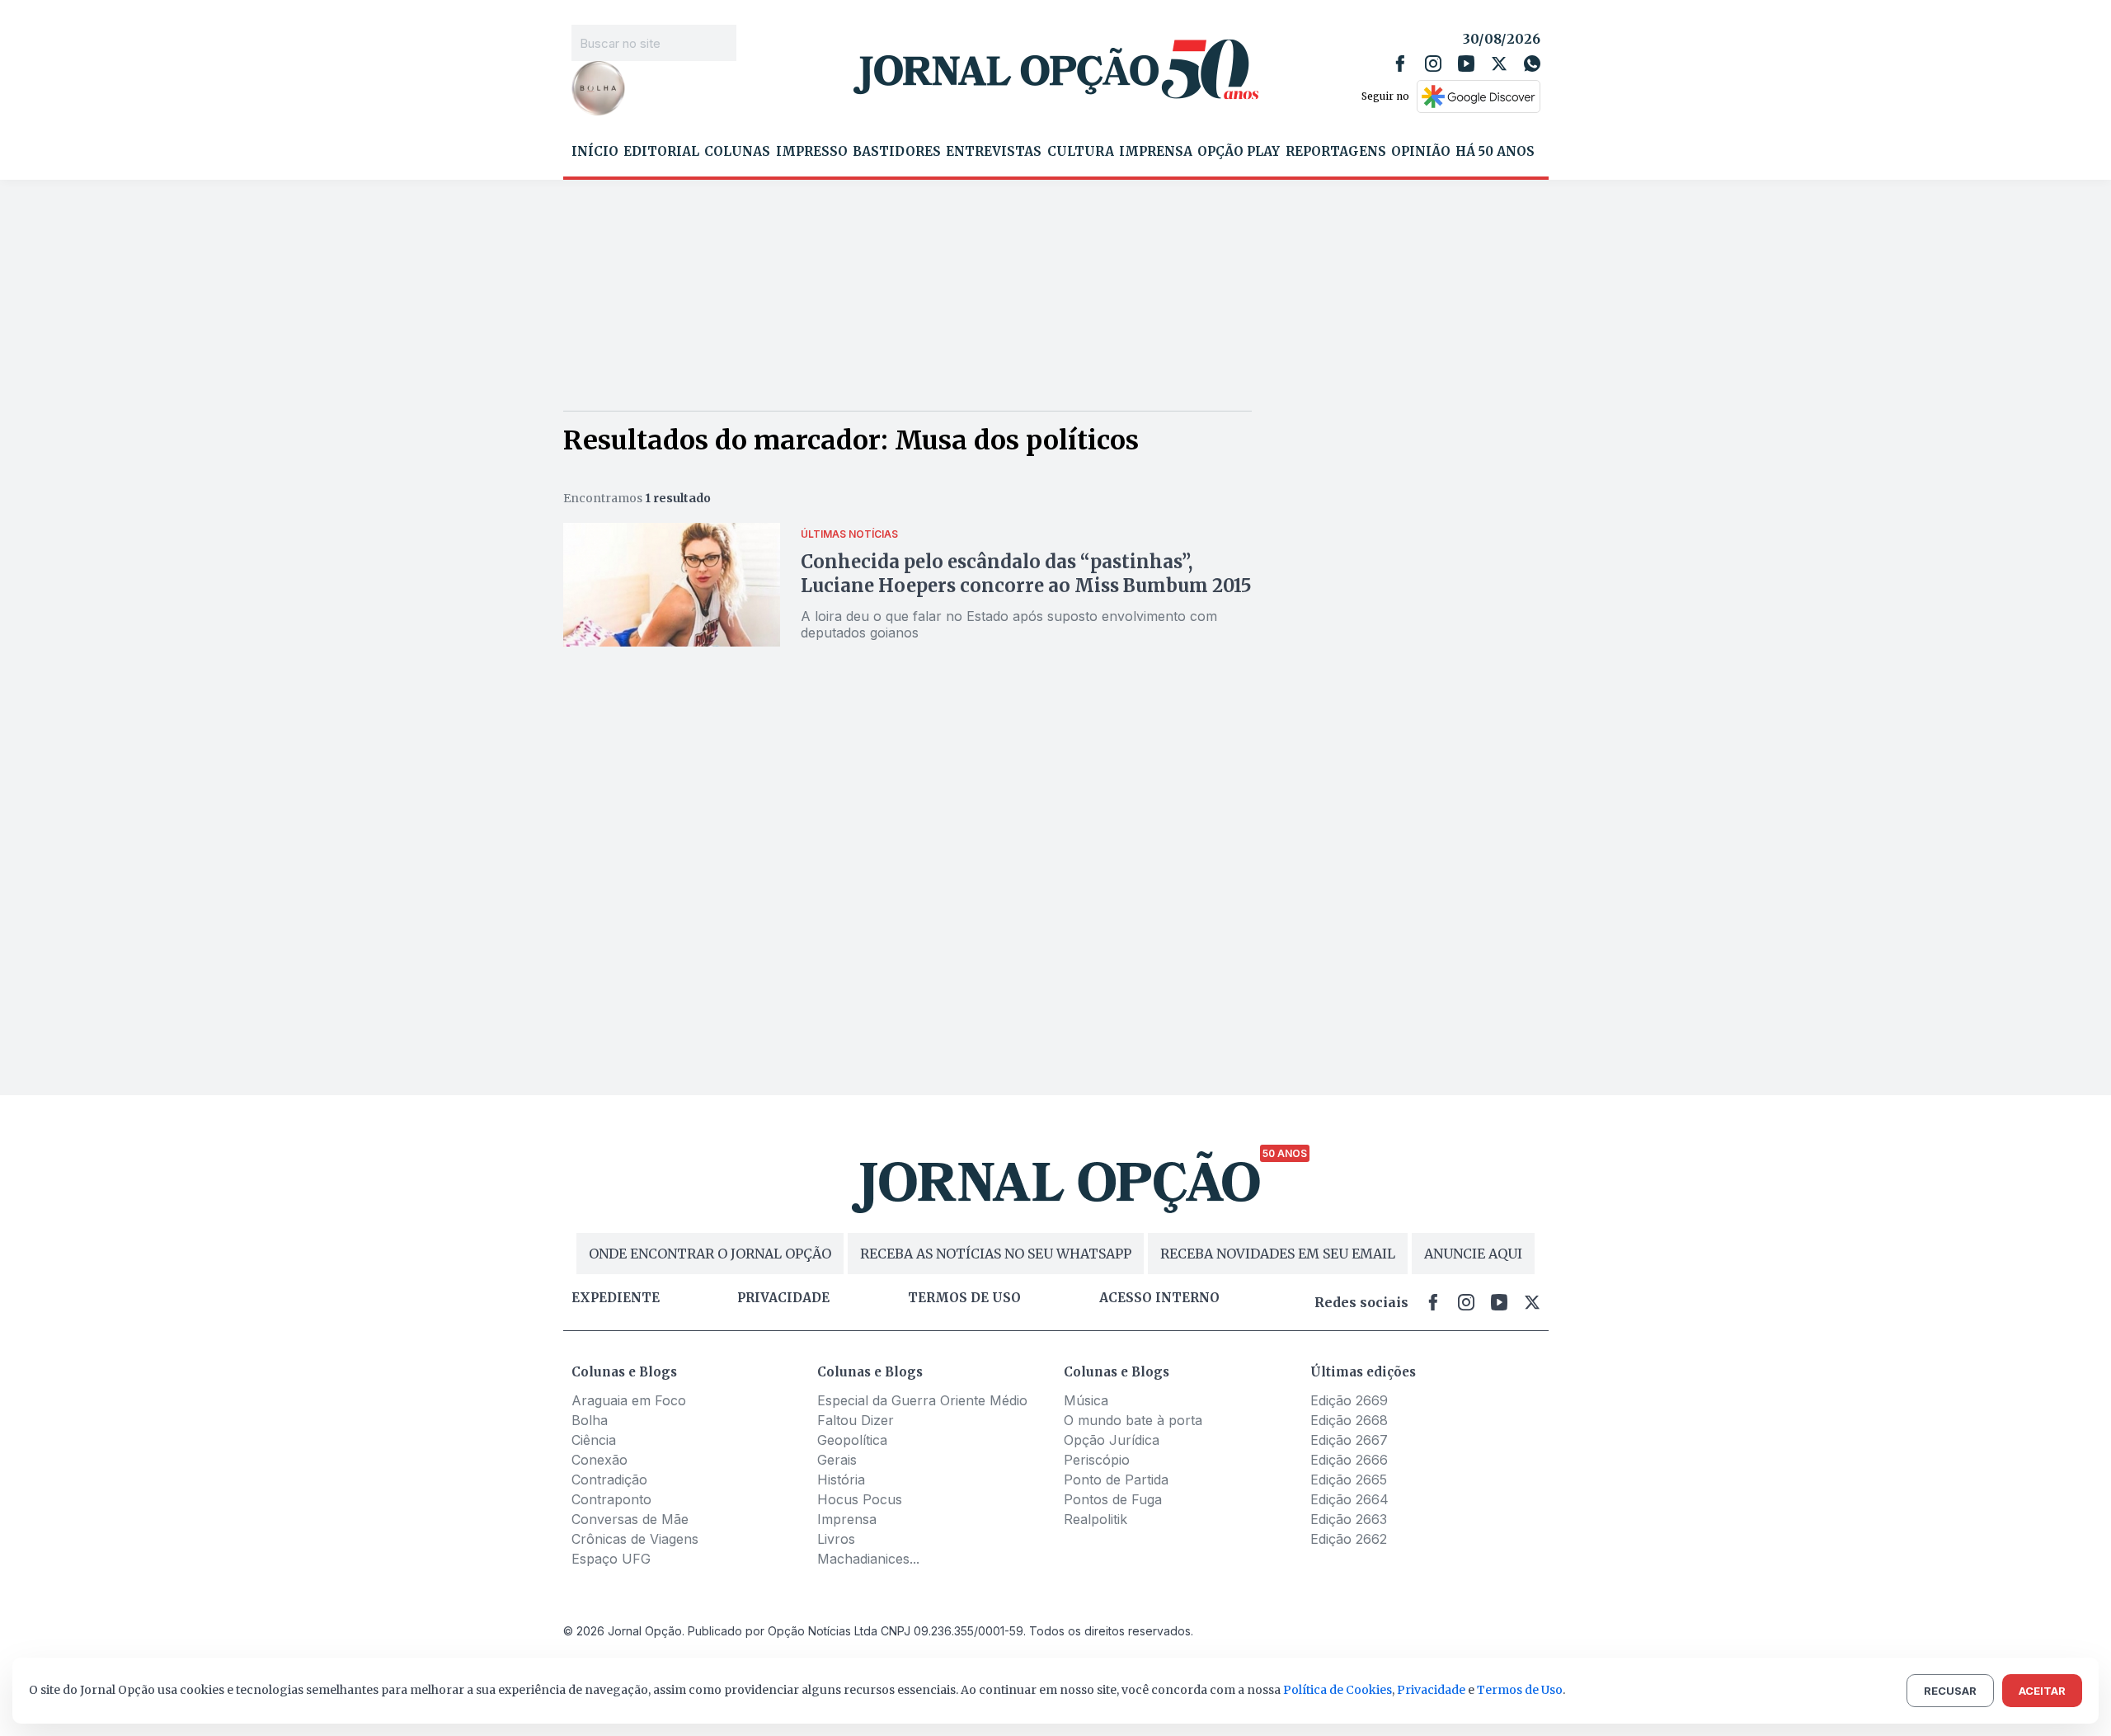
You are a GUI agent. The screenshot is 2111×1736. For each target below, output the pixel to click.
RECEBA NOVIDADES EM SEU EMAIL (1278, 1254)
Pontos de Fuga (1113, 1499)
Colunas (737, 152)
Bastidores (897, 152)
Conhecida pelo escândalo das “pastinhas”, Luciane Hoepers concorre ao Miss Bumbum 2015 (1026, 574)
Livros (836, 1539)
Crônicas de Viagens (635, 1539)
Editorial (661, 152)
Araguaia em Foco (629, 1400)
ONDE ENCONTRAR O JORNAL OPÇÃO (710, 1254)
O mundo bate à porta (1133, 1420)
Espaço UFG (611, 1559)
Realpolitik (1095, 1519)
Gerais (837, 1460)
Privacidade (783, 1298)
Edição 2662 (1349, 1539)
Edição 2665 (1349, 1480)
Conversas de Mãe (630, 1519)
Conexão (599, 1460)
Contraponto (611, 1499)
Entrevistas (994, 152)
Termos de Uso (1520, 1690)
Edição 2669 (1349, 1400)
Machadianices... (868, 1559)
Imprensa (1156, 152)
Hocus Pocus (860, 1499)
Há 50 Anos (1495, 152)
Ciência (594, 1440)
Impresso (812, 152)
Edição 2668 (1349, 1420)
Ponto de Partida (1116, 1480)
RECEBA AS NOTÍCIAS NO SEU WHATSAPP (996, 1254)
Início (595, 152)
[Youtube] (1466, 64)
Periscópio (1097, 1460)
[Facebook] (1400, 64)
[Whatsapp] (1532, 64)
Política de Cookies (1338, 1690)
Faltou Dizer (856, 1420)
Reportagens (1336, 152)
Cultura (1081, 152)
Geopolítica (852, 1440)
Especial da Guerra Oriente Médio (922, 1400)
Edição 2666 (1349, 1460)
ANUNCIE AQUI (1473, 1254)
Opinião (1421, 152)
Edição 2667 (1349, 1440)
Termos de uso (964, 1298)
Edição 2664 (1349, 1499)
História (841, 1480)
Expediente (616, 1298)
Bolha (590, 1420)
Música (1086, 1400)
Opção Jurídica (1112, 1440)
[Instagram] (1433, 64)
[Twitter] (1499, 64)
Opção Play (1239, 152)
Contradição (609, 1480)
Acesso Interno (1159, 1298)
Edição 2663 (1349, 1519)
